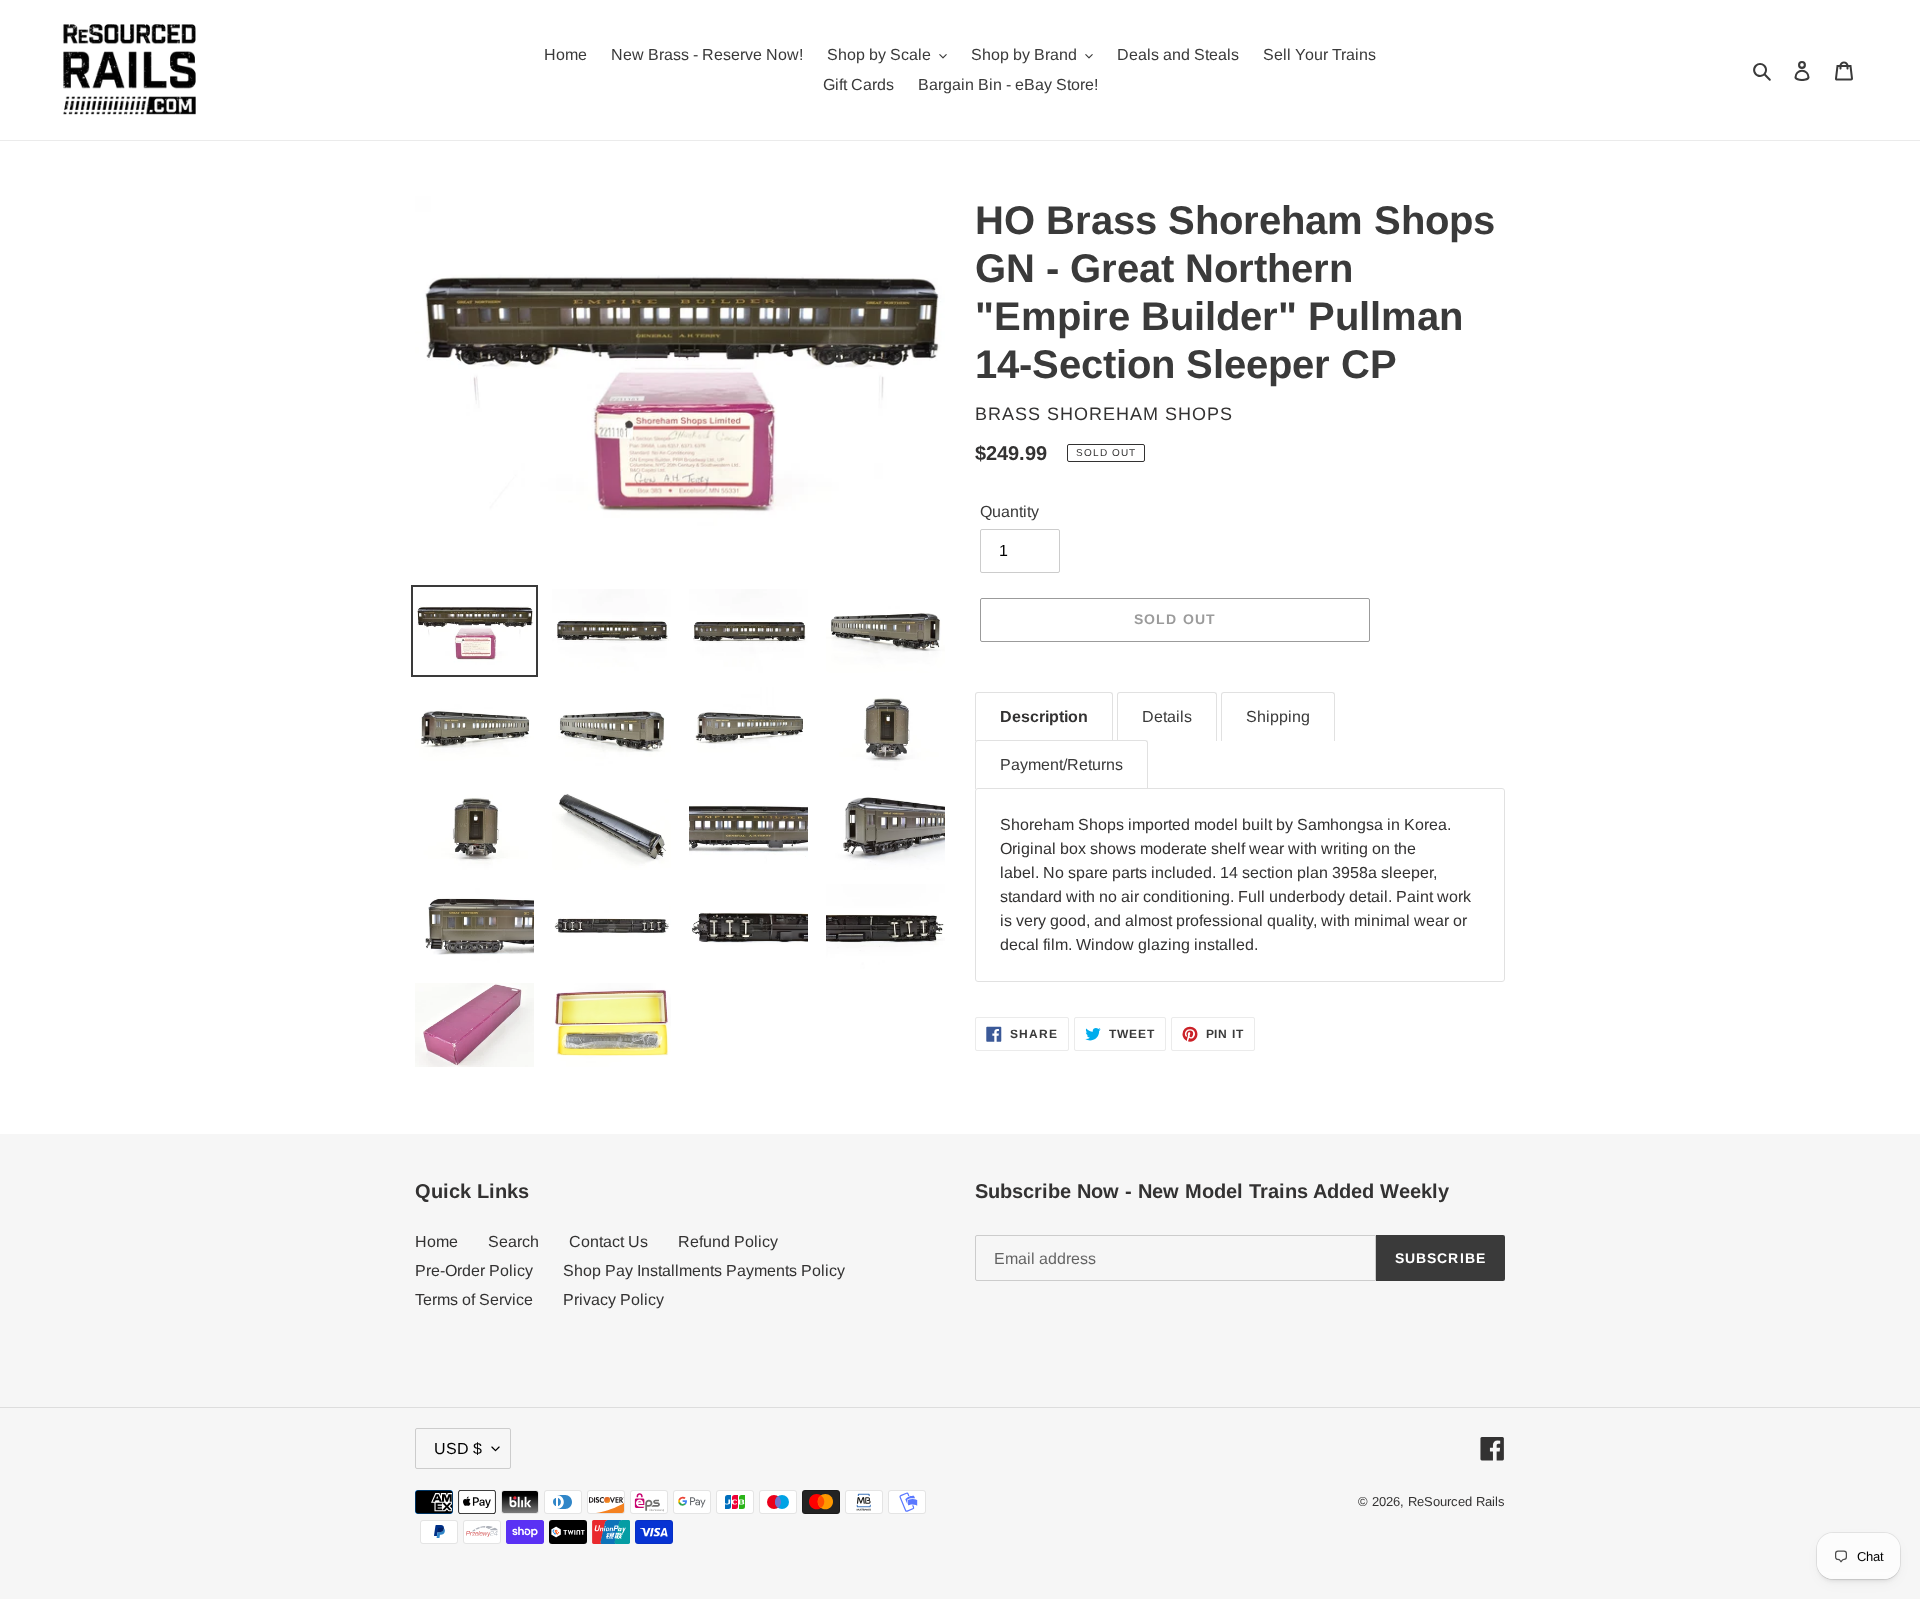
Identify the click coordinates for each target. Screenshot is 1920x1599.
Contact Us (608, 1241)
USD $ (458, 1448)
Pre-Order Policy (474, 1270)
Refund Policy (728, 1241)
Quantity (1009, 511)
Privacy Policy (613, 1299)
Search (513, 1241)
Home (436, 1241)
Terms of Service (474, 1299)
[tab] (1044, 716)
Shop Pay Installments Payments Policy (704, 1270)
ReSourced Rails (1456, 1501)
